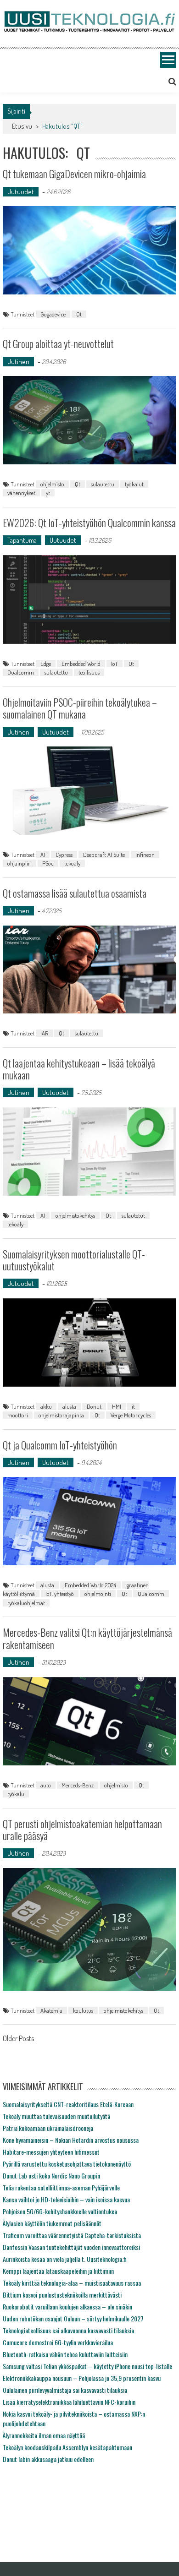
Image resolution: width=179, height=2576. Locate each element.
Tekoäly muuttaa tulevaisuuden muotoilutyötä (56, 2116)
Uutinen (18, 362)
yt (48, 493)
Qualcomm (21, 672)
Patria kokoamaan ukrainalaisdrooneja (48, 2128)
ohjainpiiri (20, 863)
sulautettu (103, 484)
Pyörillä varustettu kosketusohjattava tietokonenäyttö (67, 2164)
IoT (115, 664)
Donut (94, 1406)
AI (43, 855)
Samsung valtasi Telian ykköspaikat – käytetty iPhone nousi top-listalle (87, 2366)
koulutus (83, 2010)
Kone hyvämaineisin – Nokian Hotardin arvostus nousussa (71, 2140)
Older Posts (18, 2039)
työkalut (134, 484)
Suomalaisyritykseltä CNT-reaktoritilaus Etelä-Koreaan (68, 2104)
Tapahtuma (22, 540)
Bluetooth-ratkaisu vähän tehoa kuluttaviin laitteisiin (65, 2354)
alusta (69, 1406)
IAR (44, 1033)
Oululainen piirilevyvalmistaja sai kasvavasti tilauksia (65, 2390)
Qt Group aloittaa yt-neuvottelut (58, 343)
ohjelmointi (98, 1594)
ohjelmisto (52, 484)
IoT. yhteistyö (60, 1594)
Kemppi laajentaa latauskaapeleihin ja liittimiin (58, 2271)
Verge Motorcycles (131, 1415)
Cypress (64, 855)
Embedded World (81, 664)
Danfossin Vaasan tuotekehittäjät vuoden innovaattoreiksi (71, 2247)
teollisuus (89, 672)
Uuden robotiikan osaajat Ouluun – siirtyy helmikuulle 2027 (73, 2318)
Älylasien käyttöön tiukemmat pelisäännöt (52, 2223)
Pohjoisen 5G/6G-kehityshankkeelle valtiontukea (60, 2211)
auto (46, 1785)
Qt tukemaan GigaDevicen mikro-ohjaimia (74, 174)
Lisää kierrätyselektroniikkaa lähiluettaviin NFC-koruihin (69, 2402)
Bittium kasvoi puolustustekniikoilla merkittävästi (62, 2295)
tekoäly (72, 863)
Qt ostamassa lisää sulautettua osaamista (75, 893)
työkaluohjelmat (26, 1603)
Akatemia (51, 2010)
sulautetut (133, 1215)
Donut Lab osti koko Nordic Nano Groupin (51, 2176)
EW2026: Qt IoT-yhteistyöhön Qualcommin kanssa (89, 523)
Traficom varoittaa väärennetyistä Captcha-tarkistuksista (72, 2235)
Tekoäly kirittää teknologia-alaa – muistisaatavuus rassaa (72, 2283)
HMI (117, 1406)
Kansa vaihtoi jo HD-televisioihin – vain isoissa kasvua (66, 2199)
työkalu (16, 1794)
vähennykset (21, 493)
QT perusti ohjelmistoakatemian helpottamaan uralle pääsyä (82, 1830)
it (133, 1406)
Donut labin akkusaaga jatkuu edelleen (48, 2459)
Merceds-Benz (78, 1785)
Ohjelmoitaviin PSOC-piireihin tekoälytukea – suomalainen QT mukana (80, 708)
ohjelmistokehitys (75, 1215)
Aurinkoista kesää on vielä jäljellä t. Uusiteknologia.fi (65, 2259)
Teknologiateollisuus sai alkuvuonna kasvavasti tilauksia (68, 2330)
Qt (79, 314)
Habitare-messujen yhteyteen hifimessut (51, 2152)
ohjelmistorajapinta (61, 1415)
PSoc (48, 863)
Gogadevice (53, 314)
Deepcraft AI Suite (104, 855)
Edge (46, 664)
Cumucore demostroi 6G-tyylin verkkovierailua (58, 2342)
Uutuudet (21, 192)
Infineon (145, 855)
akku (46, 1406)
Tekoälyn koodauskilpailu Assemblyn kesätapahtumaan (67, 2447)
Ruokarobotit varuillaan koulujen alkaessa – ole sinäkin (67, 2306)
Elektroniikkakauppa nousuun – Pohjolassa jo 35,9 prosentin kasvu (82, 2378)
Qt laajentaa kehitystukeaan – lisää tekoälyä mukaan (79, 1069)
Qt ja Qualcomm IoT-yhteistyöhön (60, 1445)
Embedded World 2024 (90, 1585)
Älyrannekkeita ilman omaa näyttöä (44, 2435)
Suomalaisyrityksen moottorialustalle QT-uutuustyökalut (74, 1260)
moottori (18, 1415)
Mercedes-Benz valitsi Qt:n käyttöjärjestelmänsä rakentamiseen (87, 1638)
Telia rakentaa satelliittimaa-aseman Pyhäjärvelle (61, 2187)
